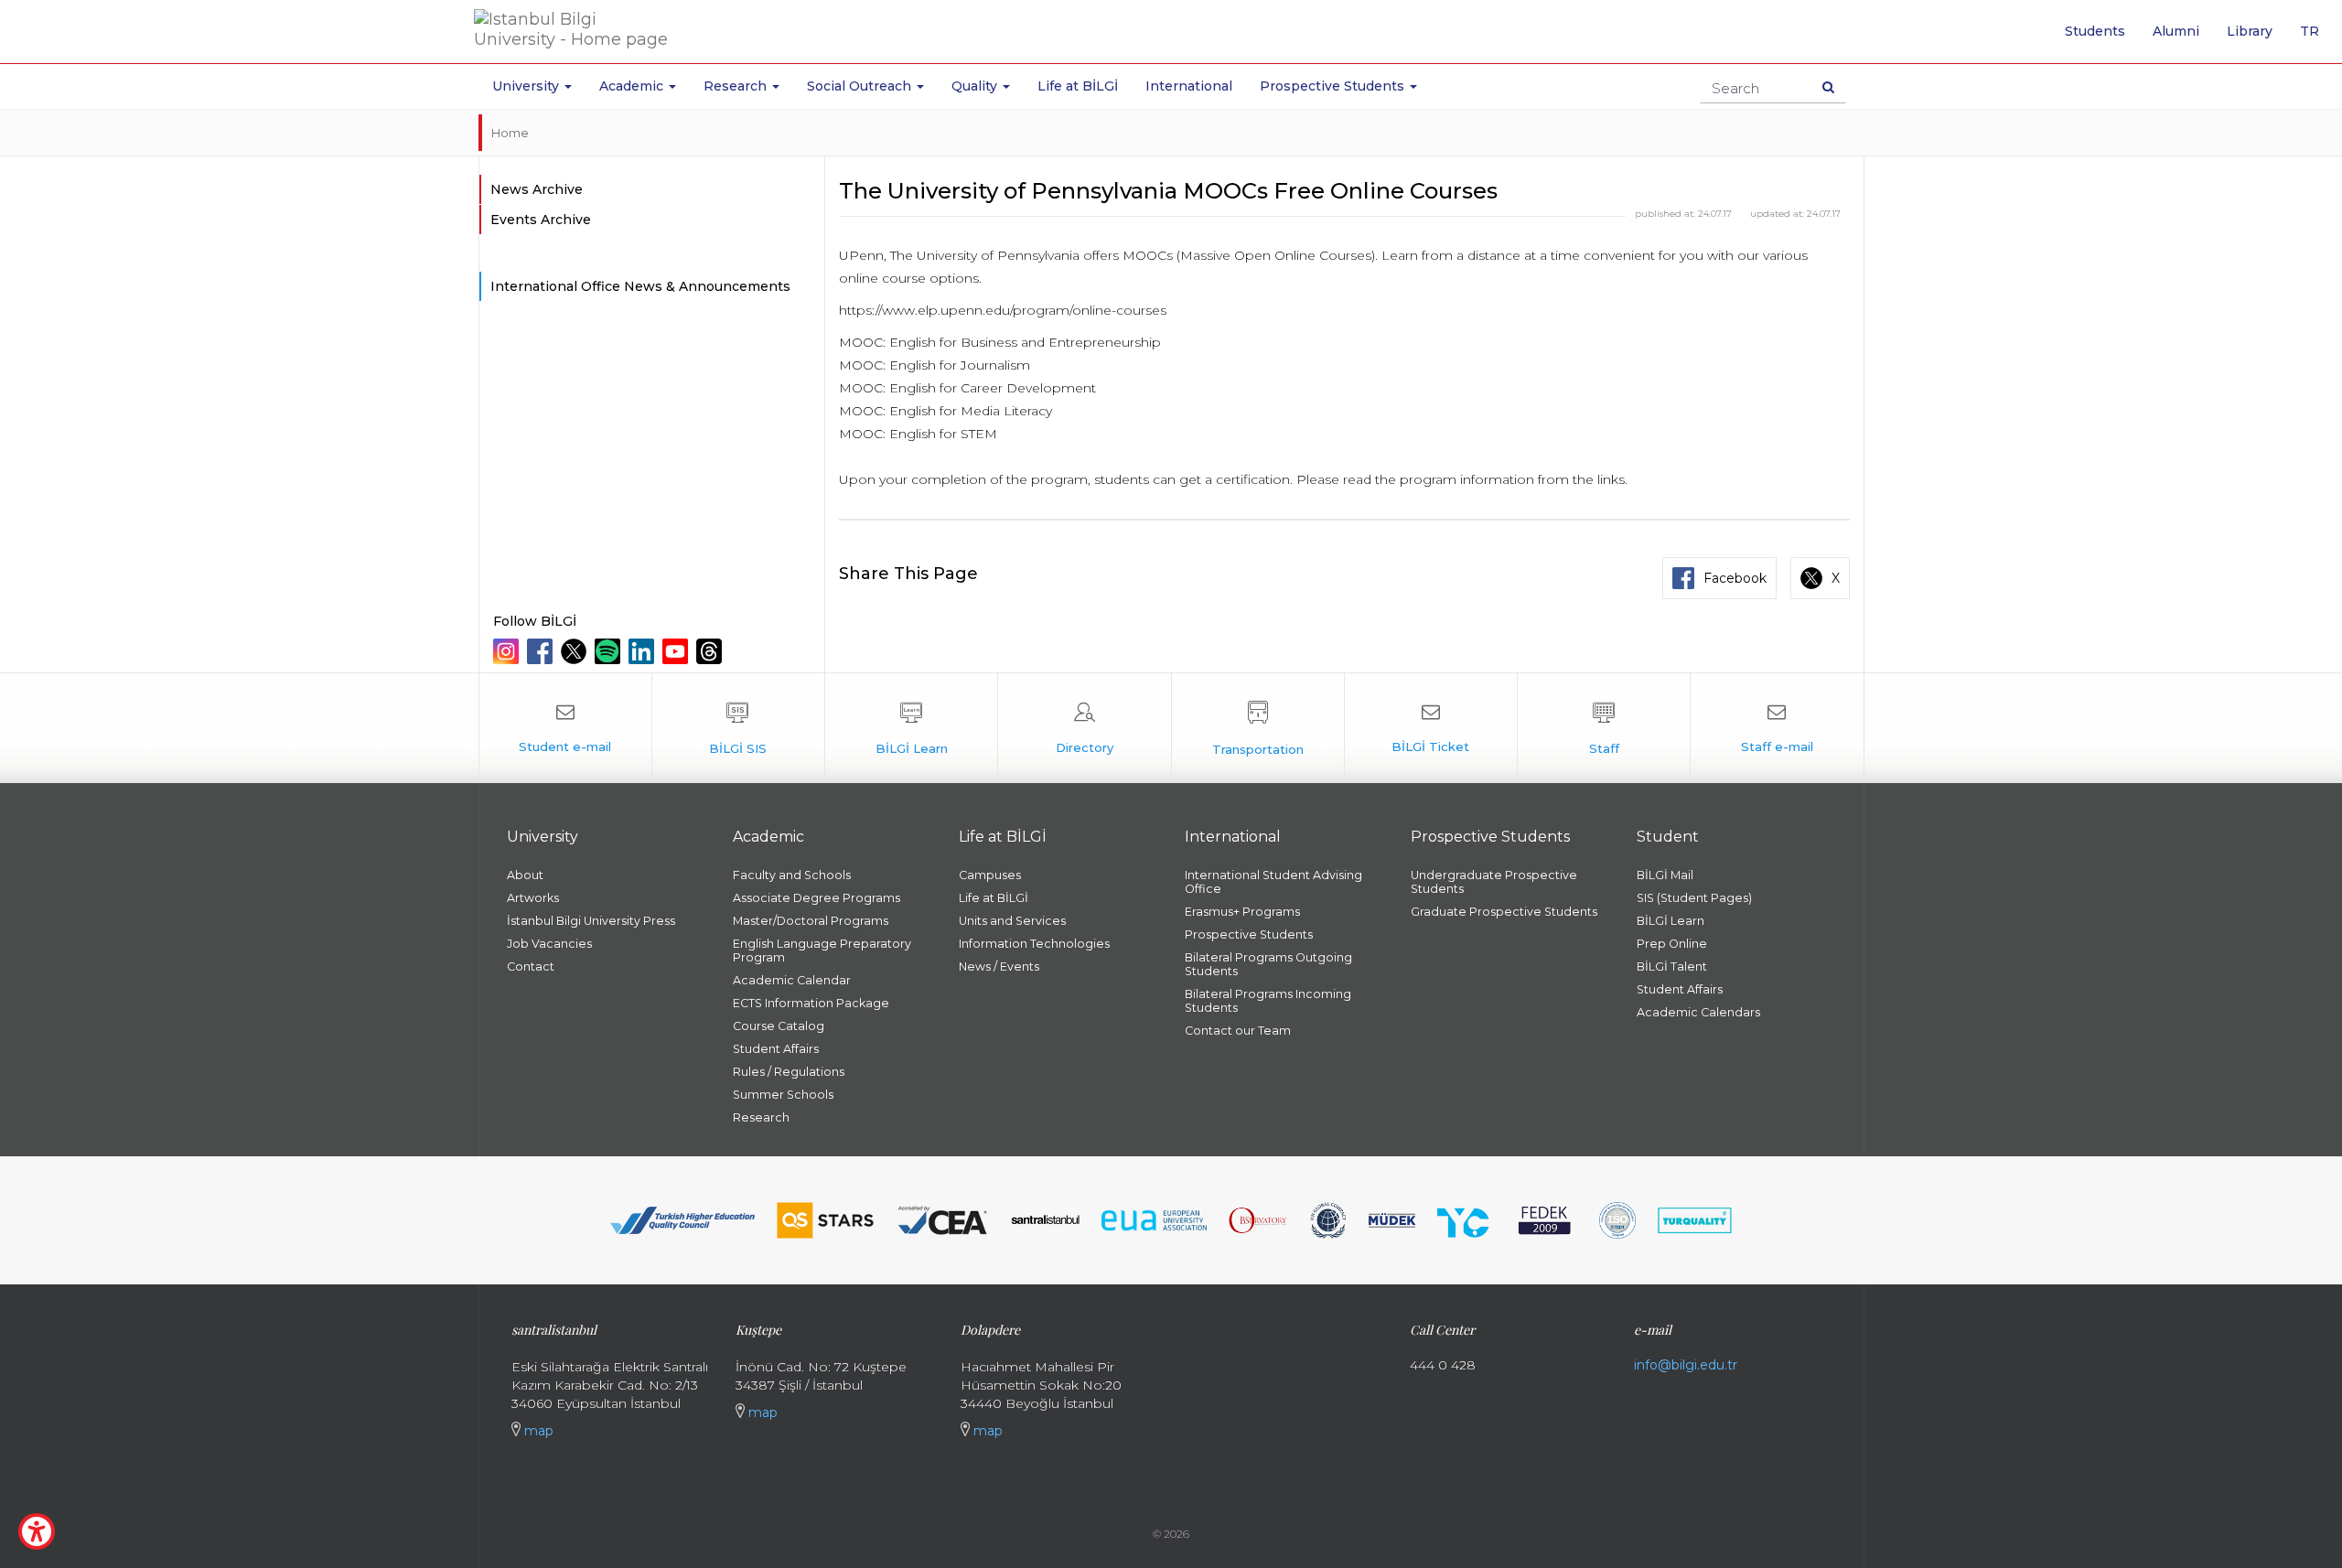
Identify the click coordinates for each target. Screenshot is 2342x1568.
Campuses (990, 875)
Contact (531, 967)
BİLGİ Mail (1665, 875)
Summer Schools (783, 1095)
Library (2250, 31)
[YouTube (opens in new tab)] (677, 651)
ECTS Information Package (811, 1003)
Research (761, 1117)
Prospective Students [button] (1334, 86)
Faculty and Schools (792, 875)
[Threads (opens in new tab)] (711, 651)
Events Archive (541, 220)
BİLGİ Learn (1671, 921)
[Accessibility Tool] (37, 1531)
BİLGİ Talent (1672, 967)
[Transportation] (1258, 728)
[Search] (1828, 87)
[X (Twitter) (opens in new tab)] (576, 651)
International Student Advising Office (1273, 882)
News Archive (537, 189)
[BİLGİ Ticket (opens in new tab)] (1431, 728)
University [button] (527, 86)
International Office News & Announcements (640, 286)
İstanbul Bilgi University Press (591, 921)
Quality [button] (976, 86)
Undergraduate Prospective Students (1494, 882)
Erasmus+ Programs (1242, 912)
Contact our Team (1238, 1031)
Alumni (2176, 31)
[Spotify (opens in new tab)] (610, 651)
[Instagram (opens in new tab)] (508, 651)
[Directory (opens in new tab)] (1084, 728)
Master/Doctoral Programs (811, 921)
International (1189, 86)
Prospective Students (1249, 934)
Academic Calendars (1698, 1012)
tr (2316, 38)
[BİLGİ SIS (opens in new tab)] (738, 728)
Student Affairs (776, 1049)
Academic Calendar (792, 980)
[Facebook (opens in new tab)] (542, 651)
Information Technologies (1034, 944)
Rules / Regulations (789, 1072)
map (537, 1431)
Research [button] (737, 86)
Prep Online (1672, 944)
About (525, 875)
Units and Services (1012, 921)
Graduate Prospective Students (1504, 912)
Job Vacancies (549, 944)
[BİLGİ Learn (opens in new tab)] (911, 728)
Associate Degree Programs (816, 898)
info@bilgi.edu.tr (1686, 1365)
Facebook (1735, 578)
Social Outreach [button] (861, 86)
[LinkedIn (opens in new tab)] (644, 651)
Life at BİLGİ (1078, 86)
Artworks (533, 898)
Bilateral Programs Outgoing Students (1268, 964)
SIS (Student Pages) (1694, 898)
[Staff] (1604, 728)
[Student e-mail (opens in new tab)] (565, 728)
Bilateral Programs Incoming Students (1268, 1001)
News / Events (999, 967)
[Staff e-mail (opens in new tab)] (1777, 728)
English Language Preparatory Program (822, 950)
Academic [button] (633, 86)
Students (2095, 31)
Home (510, 133)
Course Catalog (779, 1026)
